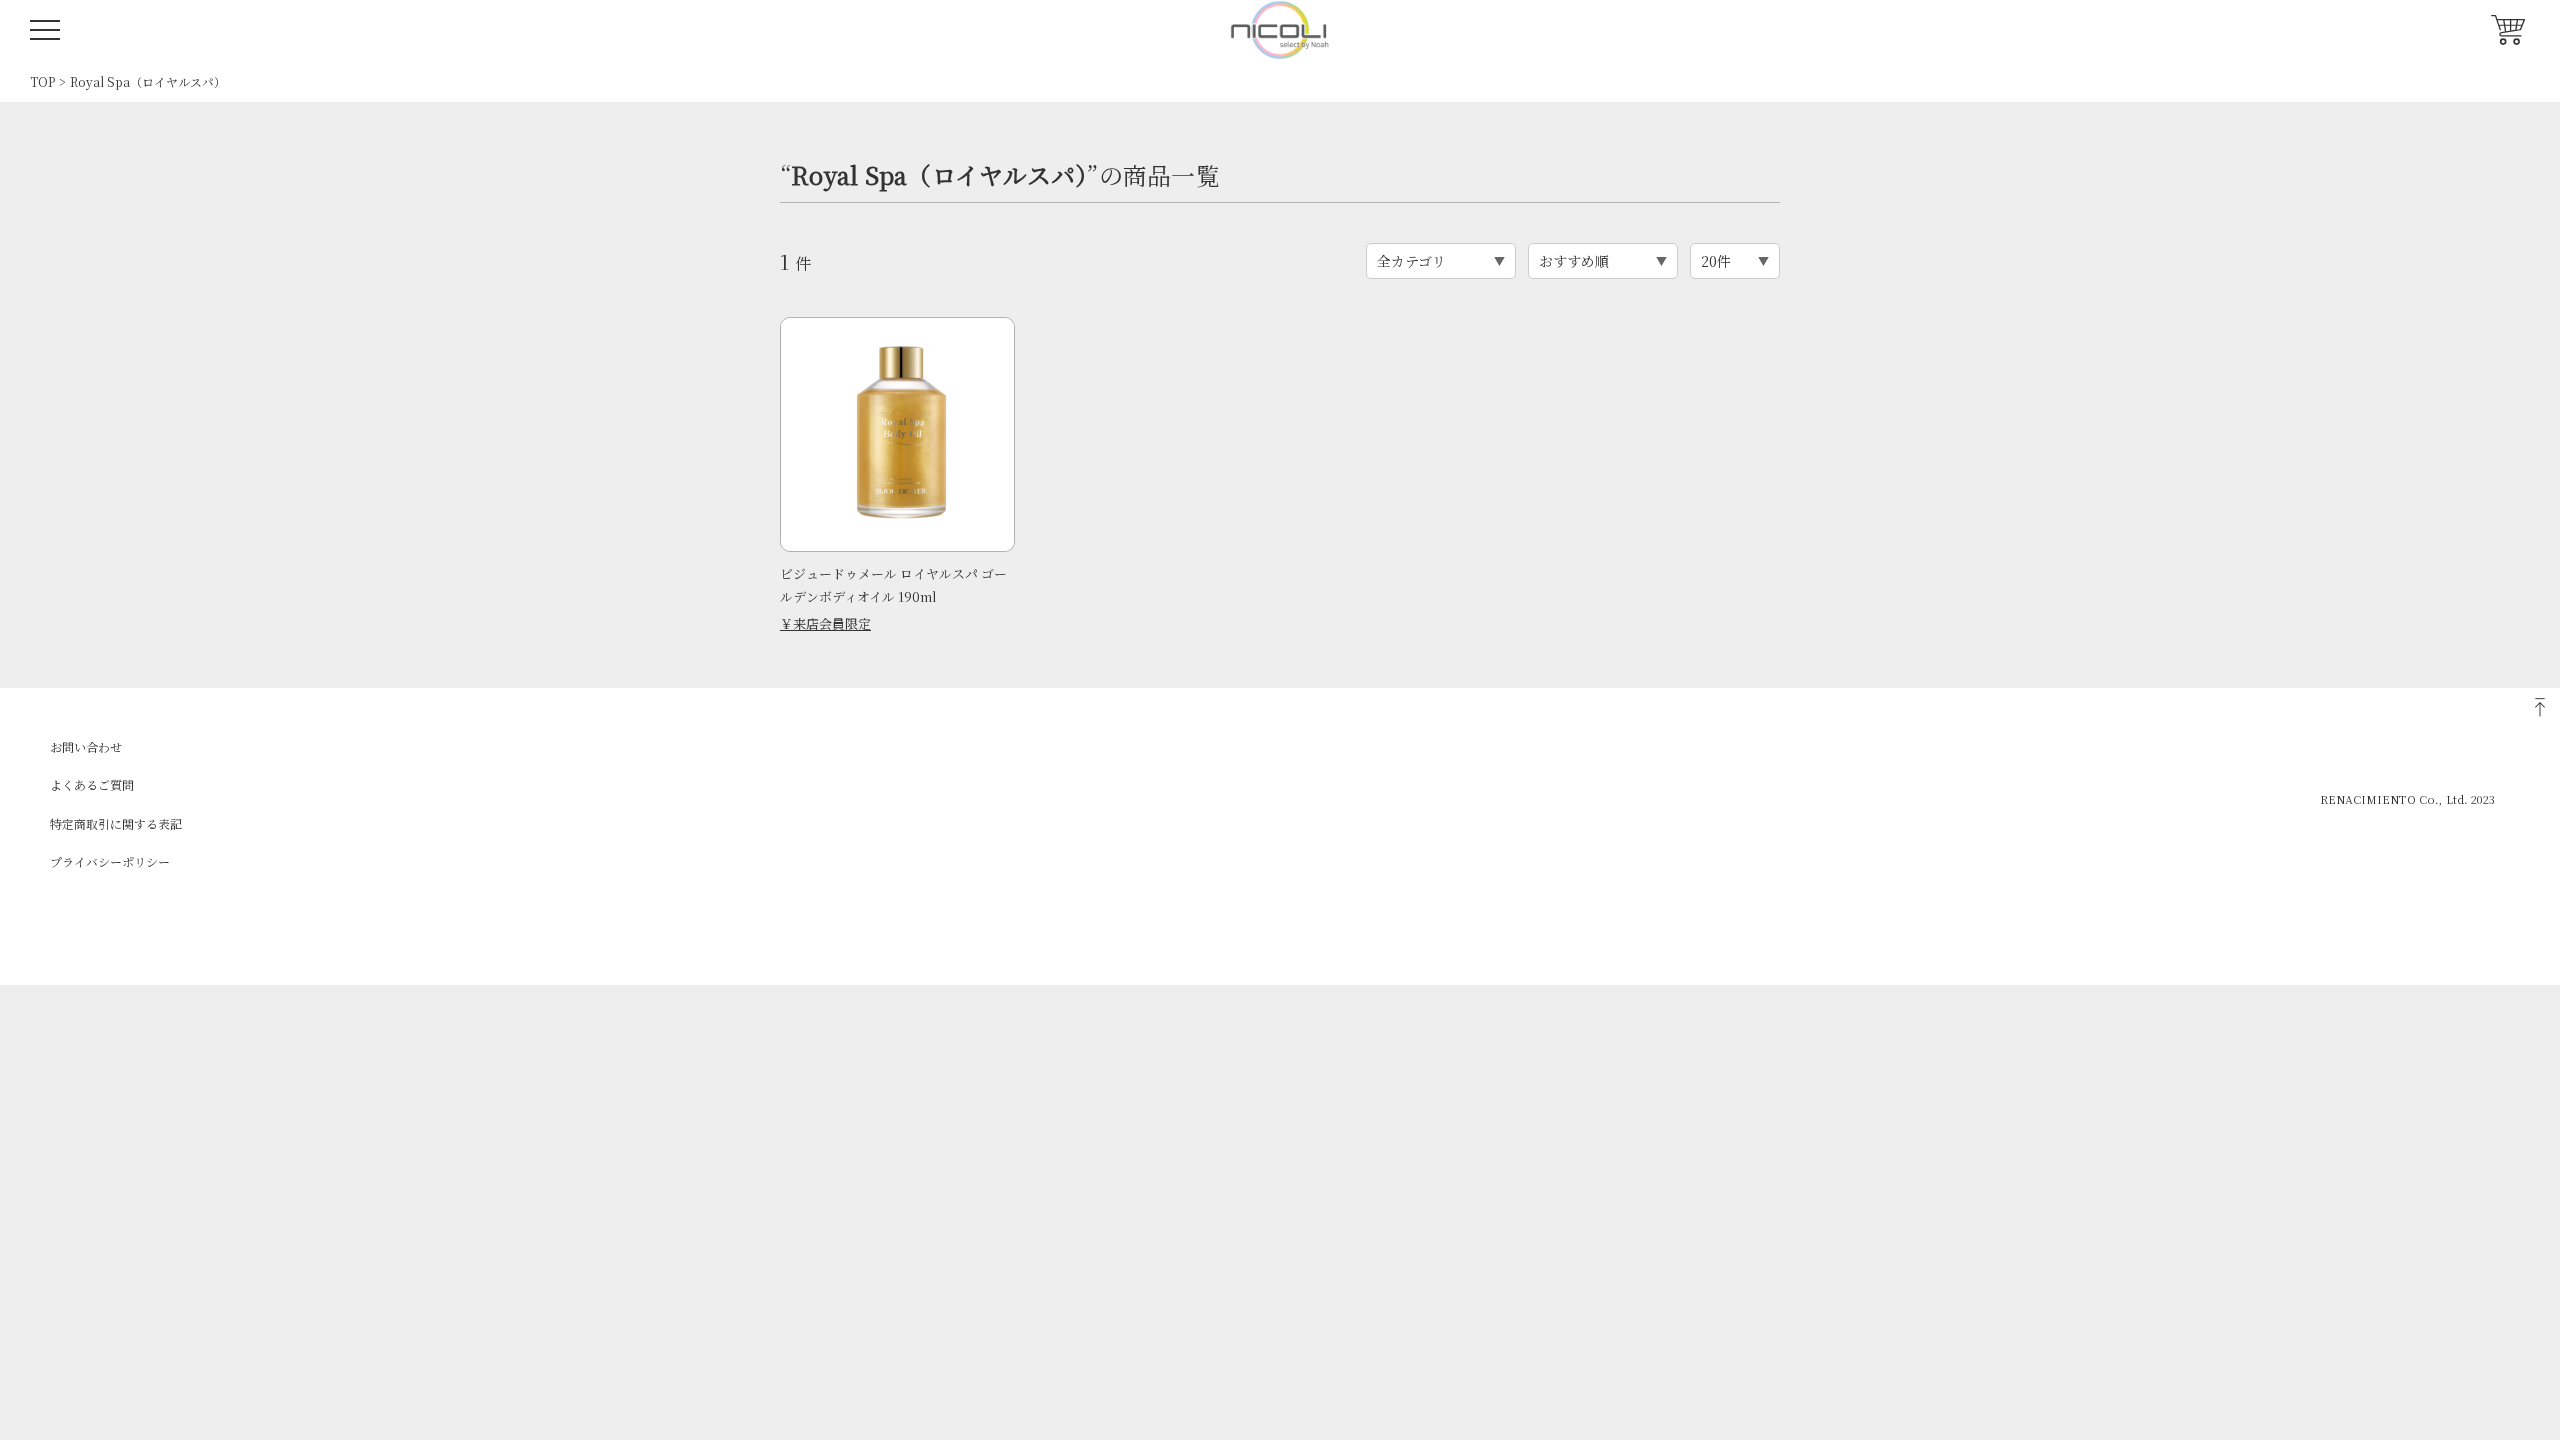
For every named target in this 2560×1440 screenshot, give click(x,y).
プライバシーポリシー (110, 861)
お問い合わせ (86, 746)
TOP (42, 81)
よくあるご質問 (92, 784)
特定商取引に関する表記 (116, 823)
